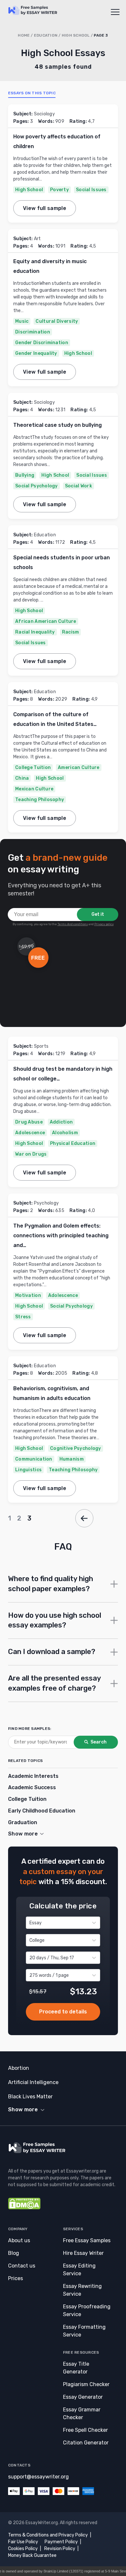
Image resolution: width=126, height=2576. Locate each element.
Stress (23, 1317)
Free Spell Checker (85, 2430)
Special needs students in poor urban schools (62, 562)
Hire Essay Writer (83, 2253)
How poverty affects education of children (57, 141)
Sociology (45, 114)
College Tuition (33, 768)
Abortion (19, 2068)
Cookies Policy (23, 2549)
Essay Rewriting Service (82, 2290)
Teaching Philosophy (40, 800)
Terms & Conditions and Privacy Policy (48, 2535)
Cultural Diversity (57, 321)
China (22, 778)
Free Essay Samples (87, 2240)
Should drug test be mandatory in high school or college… (63, 1074)
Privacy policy (104, 924)
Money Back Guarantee (32, 2555)
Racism (71, 632)
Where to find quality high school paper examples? (51, 1584)
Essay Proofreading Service (87, 2310)
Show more (23, 2110)
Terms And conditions (73, 924)
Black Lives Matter (30, 2097)
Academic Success (32, 1787)
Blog (14, 2253)
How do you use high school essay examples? (55, 1620)
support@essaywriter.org (38, 2477)
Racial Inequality (35, 632)
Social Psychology (37, 486)
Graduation (23, 1822)
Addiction (61, 1122)
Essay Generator (83, 2397)
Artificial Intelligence (33, 2082)
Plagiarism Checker (86, 2384)
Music (22, 321)
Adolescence (30, 1133)
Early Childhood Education (42, 1811)
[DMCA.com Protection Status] (24, 2208)
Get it (98, 914)
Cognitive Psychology (76, 1448)
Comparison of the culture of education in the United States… (55, 719)
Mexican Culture (34, 789)
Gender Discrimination (42, 343)
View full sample (45, 208)
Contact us (22, 2266)
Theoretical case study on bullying (58, 425)
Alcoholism (65, 1133)
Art (37, 239)
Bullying (25, 475)
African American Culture (46, 621)
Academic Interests (33, 1776)
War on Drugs (31, 1154)
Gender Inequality (36, 353)
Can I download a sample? (52, 1652)
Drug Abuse (29, 1122)
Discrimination (33, 332)
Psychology (47, 1203)
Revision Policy (60, 2549)
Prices (16, 2278)
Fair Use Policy (23, 2542)
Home (24, 35)
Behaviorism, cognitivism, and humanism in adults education (52, 1393)
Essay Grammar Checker (82, 2413)
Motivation (28, 1295)
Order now (63, 2012)
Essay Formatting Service (84, 2331)
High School (76, 35)
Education (46, 35)
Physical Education (73, 1143)
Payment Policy (61, 2542)
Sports (41, 1046)
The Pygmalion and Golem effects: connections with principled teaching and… (61, 1236)
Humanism (72, 1459)
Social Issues (91, 190)
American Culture (79, 768)
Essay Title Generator (76, 2368)
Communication (34, 1459)
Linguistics (28, 1470)
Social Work (79, 486)
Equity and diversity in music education (50, 266)
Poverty (59, 190)
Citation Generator (86, 2443)
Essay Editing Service (79, 2270)
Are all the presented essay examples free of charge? (54, 1683)
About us (19, 2240)
